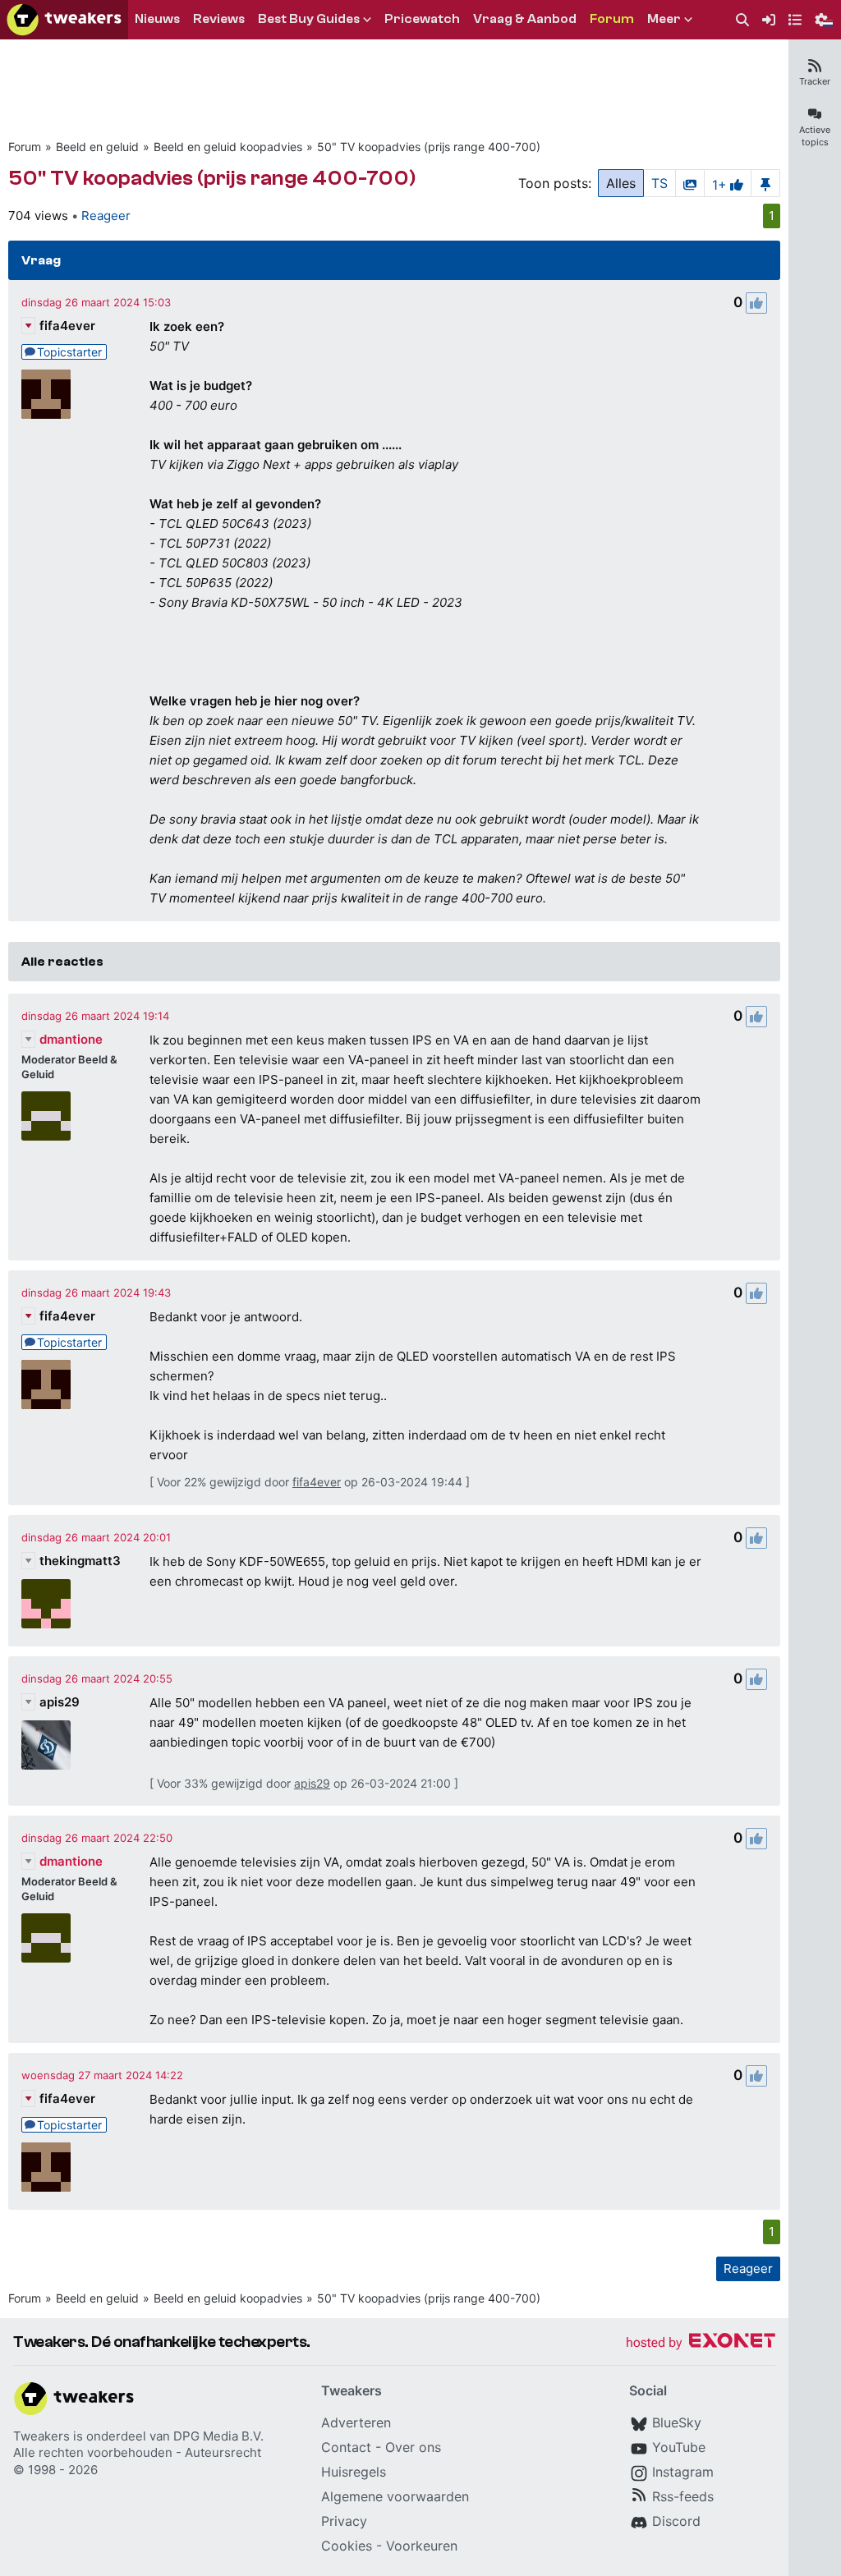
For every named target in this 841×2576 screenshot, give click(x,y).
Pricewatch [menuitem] (422, 19)
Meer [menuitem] (664, 19)
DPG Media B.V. (218, 2436)
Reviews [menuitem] (219, 19)
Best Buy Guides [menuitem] (309, 19)
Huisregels (354, 2472)
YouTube (679, 2447)
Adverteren (356, 2422)
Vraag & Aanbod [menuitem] (525, 19)
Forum (25, 147)
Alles (621, 183)
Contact (346, 2447)
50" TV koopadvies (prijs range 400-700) (429, 147)
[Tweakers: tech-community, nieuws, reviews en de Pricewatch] (64, 20)
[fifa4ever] (46, 394)
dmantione (71, 1039)
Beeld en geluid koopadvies (228, 147)
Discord (676, 2521)
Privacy (344, 2521)
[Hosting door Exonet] (701, 2343)
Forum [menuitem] (612, 19)
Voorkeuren (422, 2546)
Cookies (347, 2546)
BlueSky (677, 2422)
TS (659, 183)
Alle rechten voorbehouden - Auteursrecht (137, 2452)
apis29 (60, 1702)
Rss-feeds (683, 2496)
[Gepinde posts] (765, 183)
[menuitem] (742, 20)
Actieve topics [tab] (815, 136)
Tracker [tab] (815, 81)
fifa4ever (67, 326)
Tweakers (41, 2436)
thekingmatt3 (80, 1561)
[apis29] (46, 1745)
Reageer (106, 216)
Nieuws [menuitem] (157, 19)
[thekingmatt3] (46, 1604)
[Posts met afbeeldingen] (690, 183)
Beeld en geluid (97, 147)
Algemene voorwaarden (395, 2496)
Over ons (413, 2447)
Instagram (683, 2472)
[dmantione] (46, 1116)
